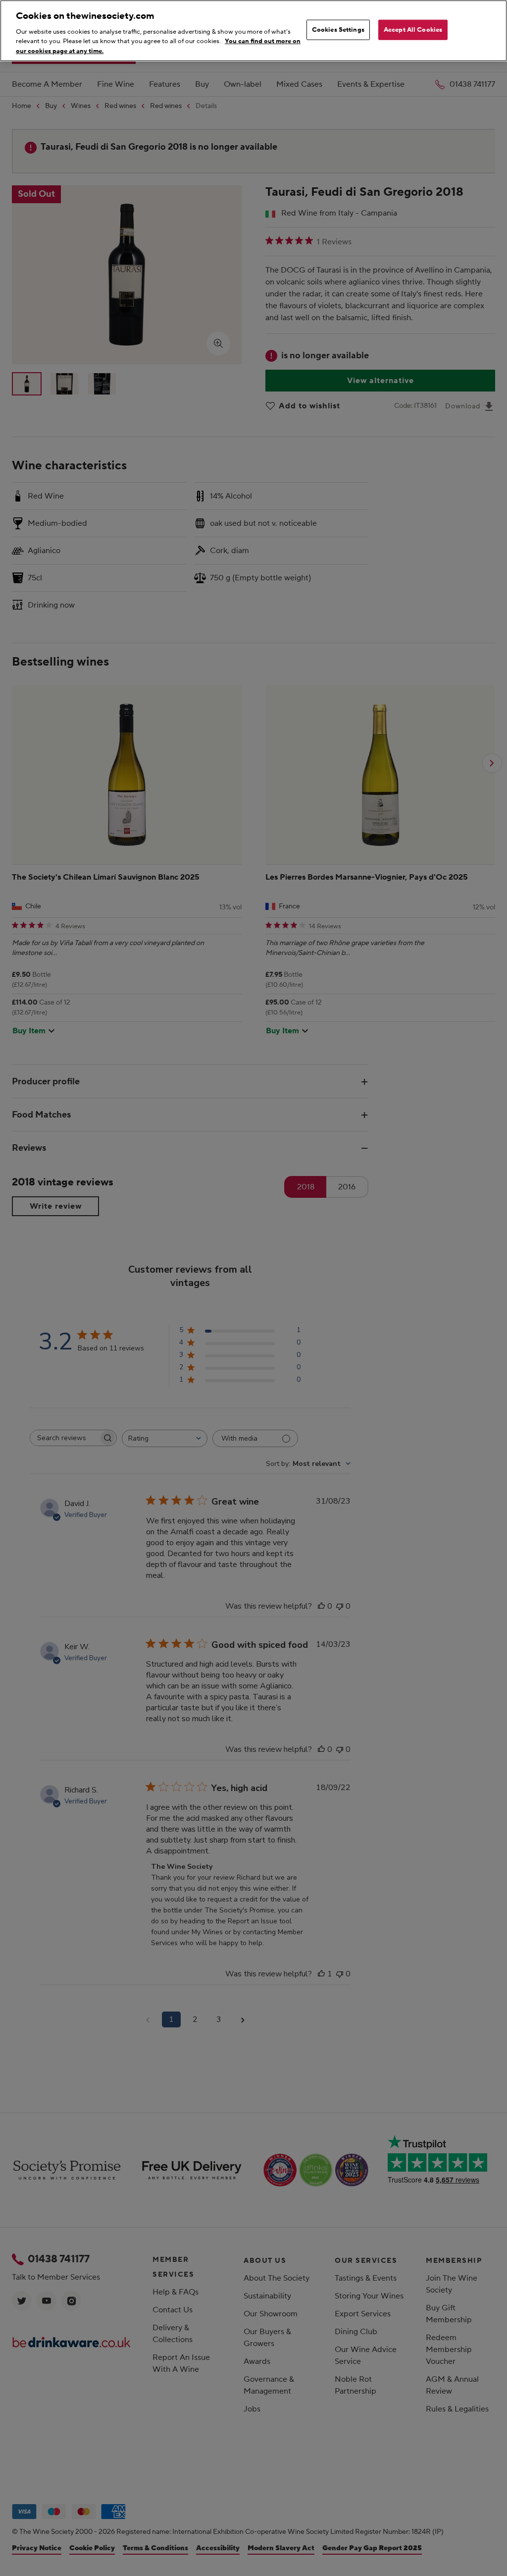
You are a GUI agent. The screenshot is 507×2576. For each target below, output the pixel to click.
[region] (253, 31)
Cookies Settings (338, 29)
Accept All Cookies (413, 29)
